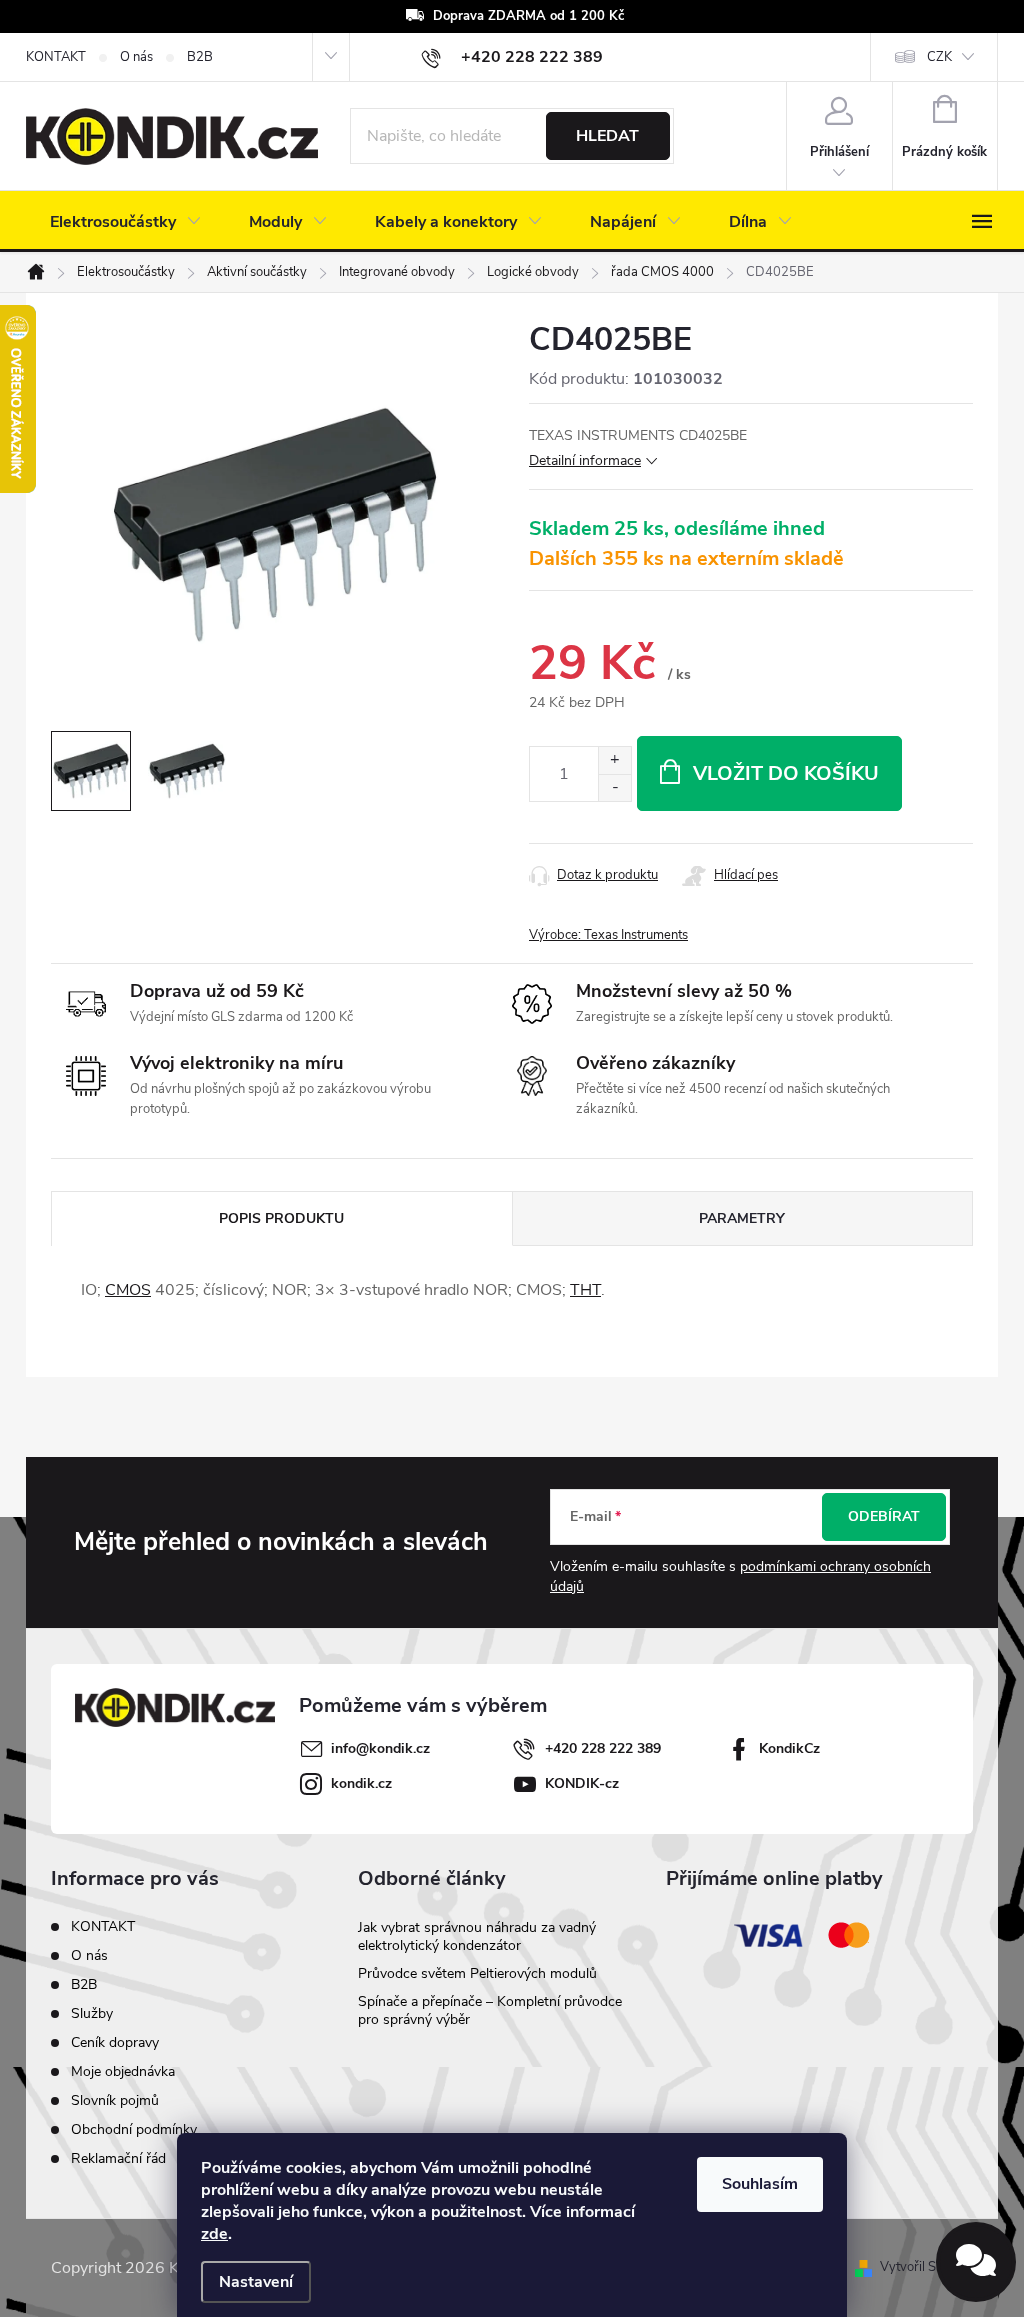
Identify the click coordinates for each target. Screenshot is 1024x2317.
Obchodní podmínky (134, 2129)
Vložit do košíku (786, 773)
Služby (92, 2013)
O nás (136, 57)
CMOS (128, 1290)
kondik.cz (361, 1783)
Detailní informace (585, 460)
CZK (939, 57)
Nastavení (256, 2282)
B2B (200, 57)
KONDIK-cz (582, 1783)
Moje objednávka (123, 2071)
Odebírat (884, 1516)
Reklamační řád (118, 2158)
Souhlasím (760, 2184)
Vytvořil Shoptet (926, 2267)
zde (214, 2234)
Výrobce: (608, 935)
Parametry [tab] (742, 1218)
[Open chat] (976, 2262)
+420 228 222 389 (603, 1748)
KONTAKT (56, 57)
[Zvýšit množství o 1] (614, 760)
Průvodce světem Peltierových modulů (477, 1973)
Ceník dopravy (115, 2042)
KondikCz (789, 1748)
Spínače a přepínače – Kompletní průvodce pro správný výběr (490, 2010)
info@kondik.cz (380, 1748)
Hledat (607, 136)
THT (585, 1290)
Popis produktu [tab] (281, 1218)
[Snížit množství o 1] (614, 787)
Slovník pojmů (115, 2100)
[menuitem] (125, 222)
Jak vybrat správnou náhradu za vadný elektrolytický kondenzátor (477, 1936)
